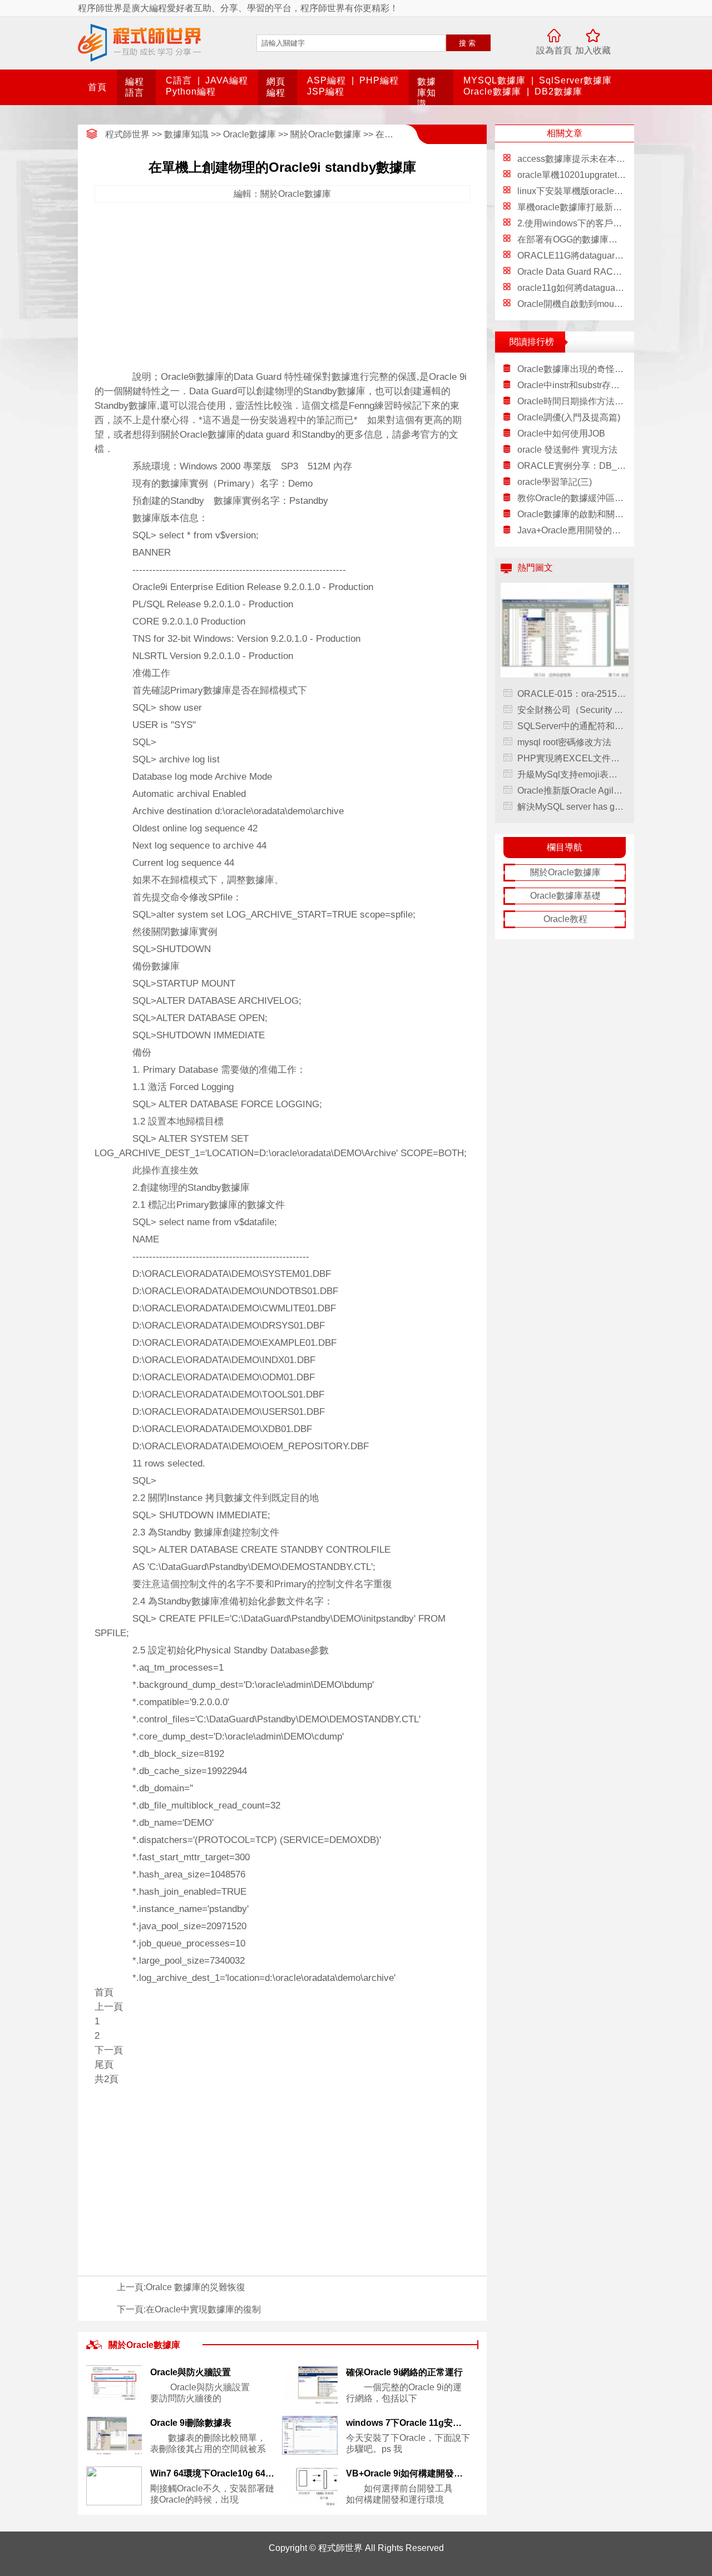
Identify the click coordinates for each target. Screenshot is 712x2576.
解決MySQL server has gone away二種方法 (572, 807)
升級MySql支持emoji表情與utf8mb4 (572, 774)
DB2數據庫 (558, 91)
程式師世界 (127, 134)
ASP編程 (327, 80)
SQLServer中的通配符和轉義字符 (572, 726)
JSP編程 (326, 91)
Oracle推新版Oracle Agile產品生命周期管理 (572, 791)
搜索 (468, 43)
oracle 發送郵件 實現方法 (567, 450)
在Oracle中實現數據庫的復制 (203, 2309)
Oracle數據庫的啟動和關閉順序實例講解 (572, 514)
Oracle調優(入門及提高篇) (569, 417)
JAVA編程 (227, 80)
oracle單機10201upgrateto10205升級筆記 (600, 175)
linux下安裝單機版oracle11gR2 (579, 191)
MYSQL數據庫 (495, 80)
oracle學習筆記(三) (555, 482)
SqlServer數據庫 (575, 80)
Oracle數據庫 (492, 91)
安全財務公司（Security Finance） (572, 710)
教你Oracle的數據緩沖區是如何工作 (572, 498)
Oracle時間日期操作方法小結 (572, 401)
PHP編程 (379, 80)
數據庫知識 (427, 93)
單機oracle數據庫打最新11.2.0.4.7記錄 (593, 207)
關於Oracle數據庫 (326, 134)
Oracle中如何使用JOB (561, 434)
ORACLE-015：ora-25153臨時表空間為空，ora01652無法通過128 (572, 694)
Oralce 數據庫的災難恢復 (196, 2287)
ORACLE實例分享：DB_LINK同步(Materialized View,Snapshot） (572, 466)
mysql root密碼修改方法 (564, 742)
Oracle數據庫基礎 (565, 896)
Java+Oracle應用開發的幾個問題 (572, 530)
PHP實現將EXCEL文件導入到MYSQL (572, 758)
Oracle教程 (565, 919)
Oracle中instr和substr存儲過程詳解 (572, 385)
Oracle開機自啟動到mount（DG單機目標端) (604, 304)
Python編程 (191, 91)
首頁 (97, 87)
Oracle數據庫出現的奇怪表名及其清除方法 (572, 369)
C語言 (179, 80)
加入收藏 (593, 50)
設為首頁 (554, 50)
